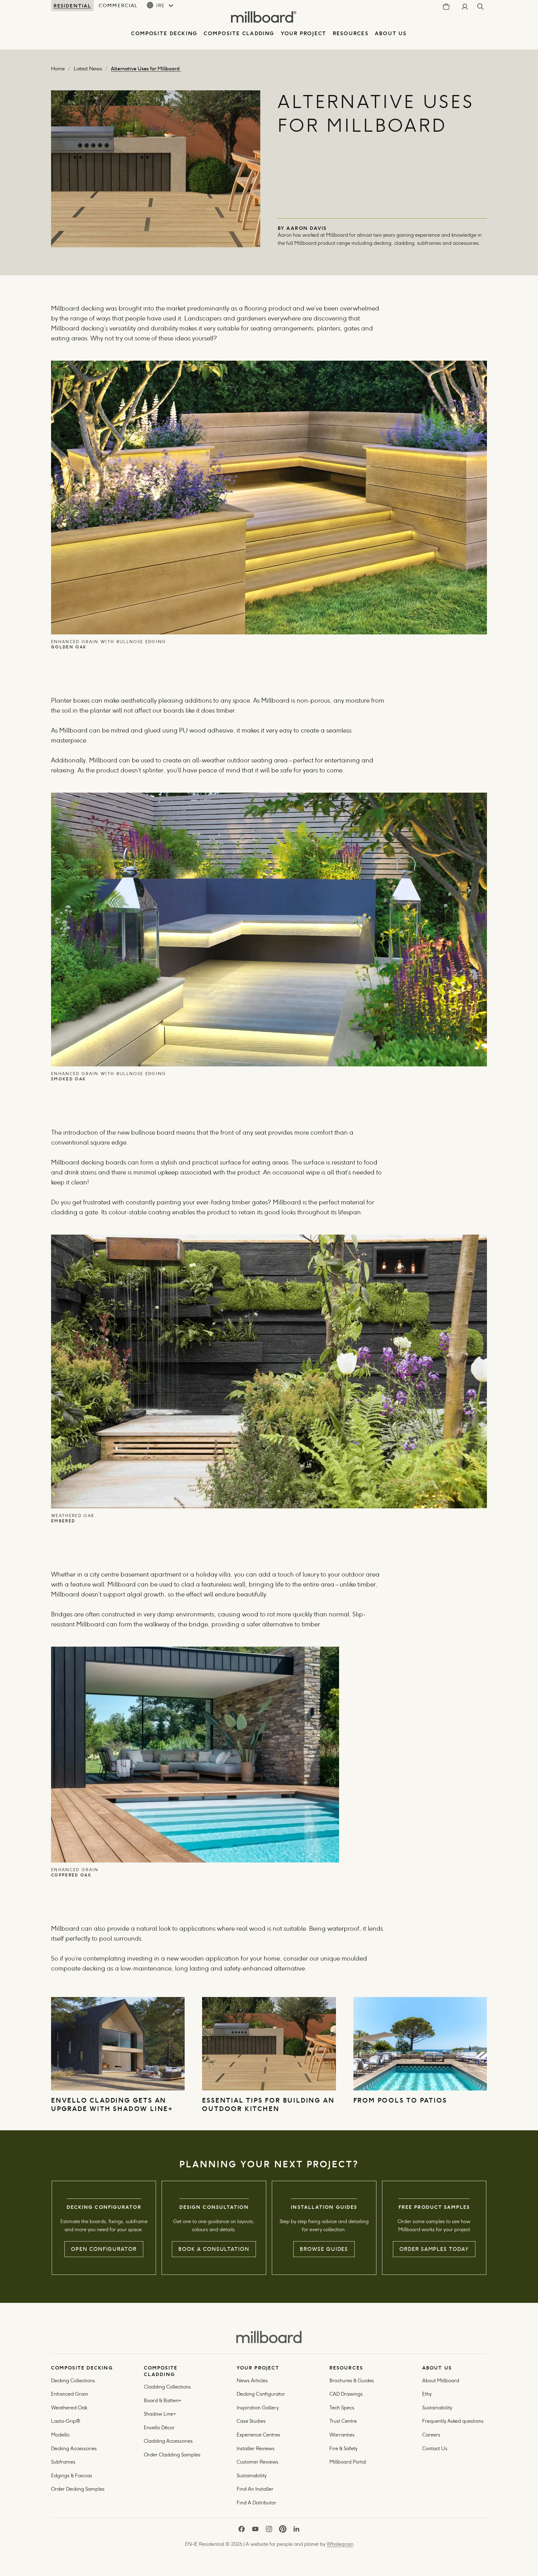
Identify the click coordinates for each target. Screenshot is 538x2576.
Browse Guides (324, 2249)
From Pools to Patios (401, 2100)
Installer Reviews (256, 2448)
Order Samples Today (434, 2249)
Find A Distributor (256, 2503)
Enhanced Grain (70, 2394)
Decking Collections (73, 2381)
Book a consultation (214, 2249)
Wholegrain (340, 2544)
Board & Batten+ (163, 2400)
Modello (60, 2435)
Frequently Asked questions (453, 2421)
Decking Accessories (74, 2448)
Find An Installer (255, 2489)
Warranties (342, 2435)
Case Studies (251, 2421)
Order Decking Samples (78, 2489)
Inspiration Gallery (258, 2408)
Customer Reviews (257, 2462)
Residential (72, 6)
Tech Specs (342, 2408)
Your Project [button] (304, 33)
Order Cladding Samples (172, 2455)
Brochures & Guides (352, 2381)
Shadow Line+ (160, 2414)
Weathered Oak (69, 2408)
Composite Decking (164, 33)
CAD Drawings (346, 2394)
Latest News (88, 69)
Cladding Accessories (168, 2441)
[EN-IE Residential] (269, 2337)
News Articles (252, 2381)
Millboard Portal (348, 2462)
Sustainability (252, 2476)
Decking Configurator (261, 2394)
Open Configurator (104, 2249)
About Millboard (441, 2381)
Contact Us (435, 2448)
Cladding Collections (167, 2387)
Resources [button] (351, 33)
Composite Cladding (239, 33)
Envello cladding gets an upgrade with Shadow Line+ (113, 2104)
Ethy (427, 2394)
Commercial (118, 5)
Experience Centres (258, 2435)
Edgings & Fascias (72, 2476)
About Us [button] (391, 33)
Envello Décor (159, 2428)
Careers (431, 2435)
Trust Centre (343, 2421)
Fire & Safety (343, 2448)
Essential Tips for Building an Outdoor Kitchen (268, 2104)
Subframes (63, 2462)
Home (58, 69)
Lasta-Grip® (66, 2421)
